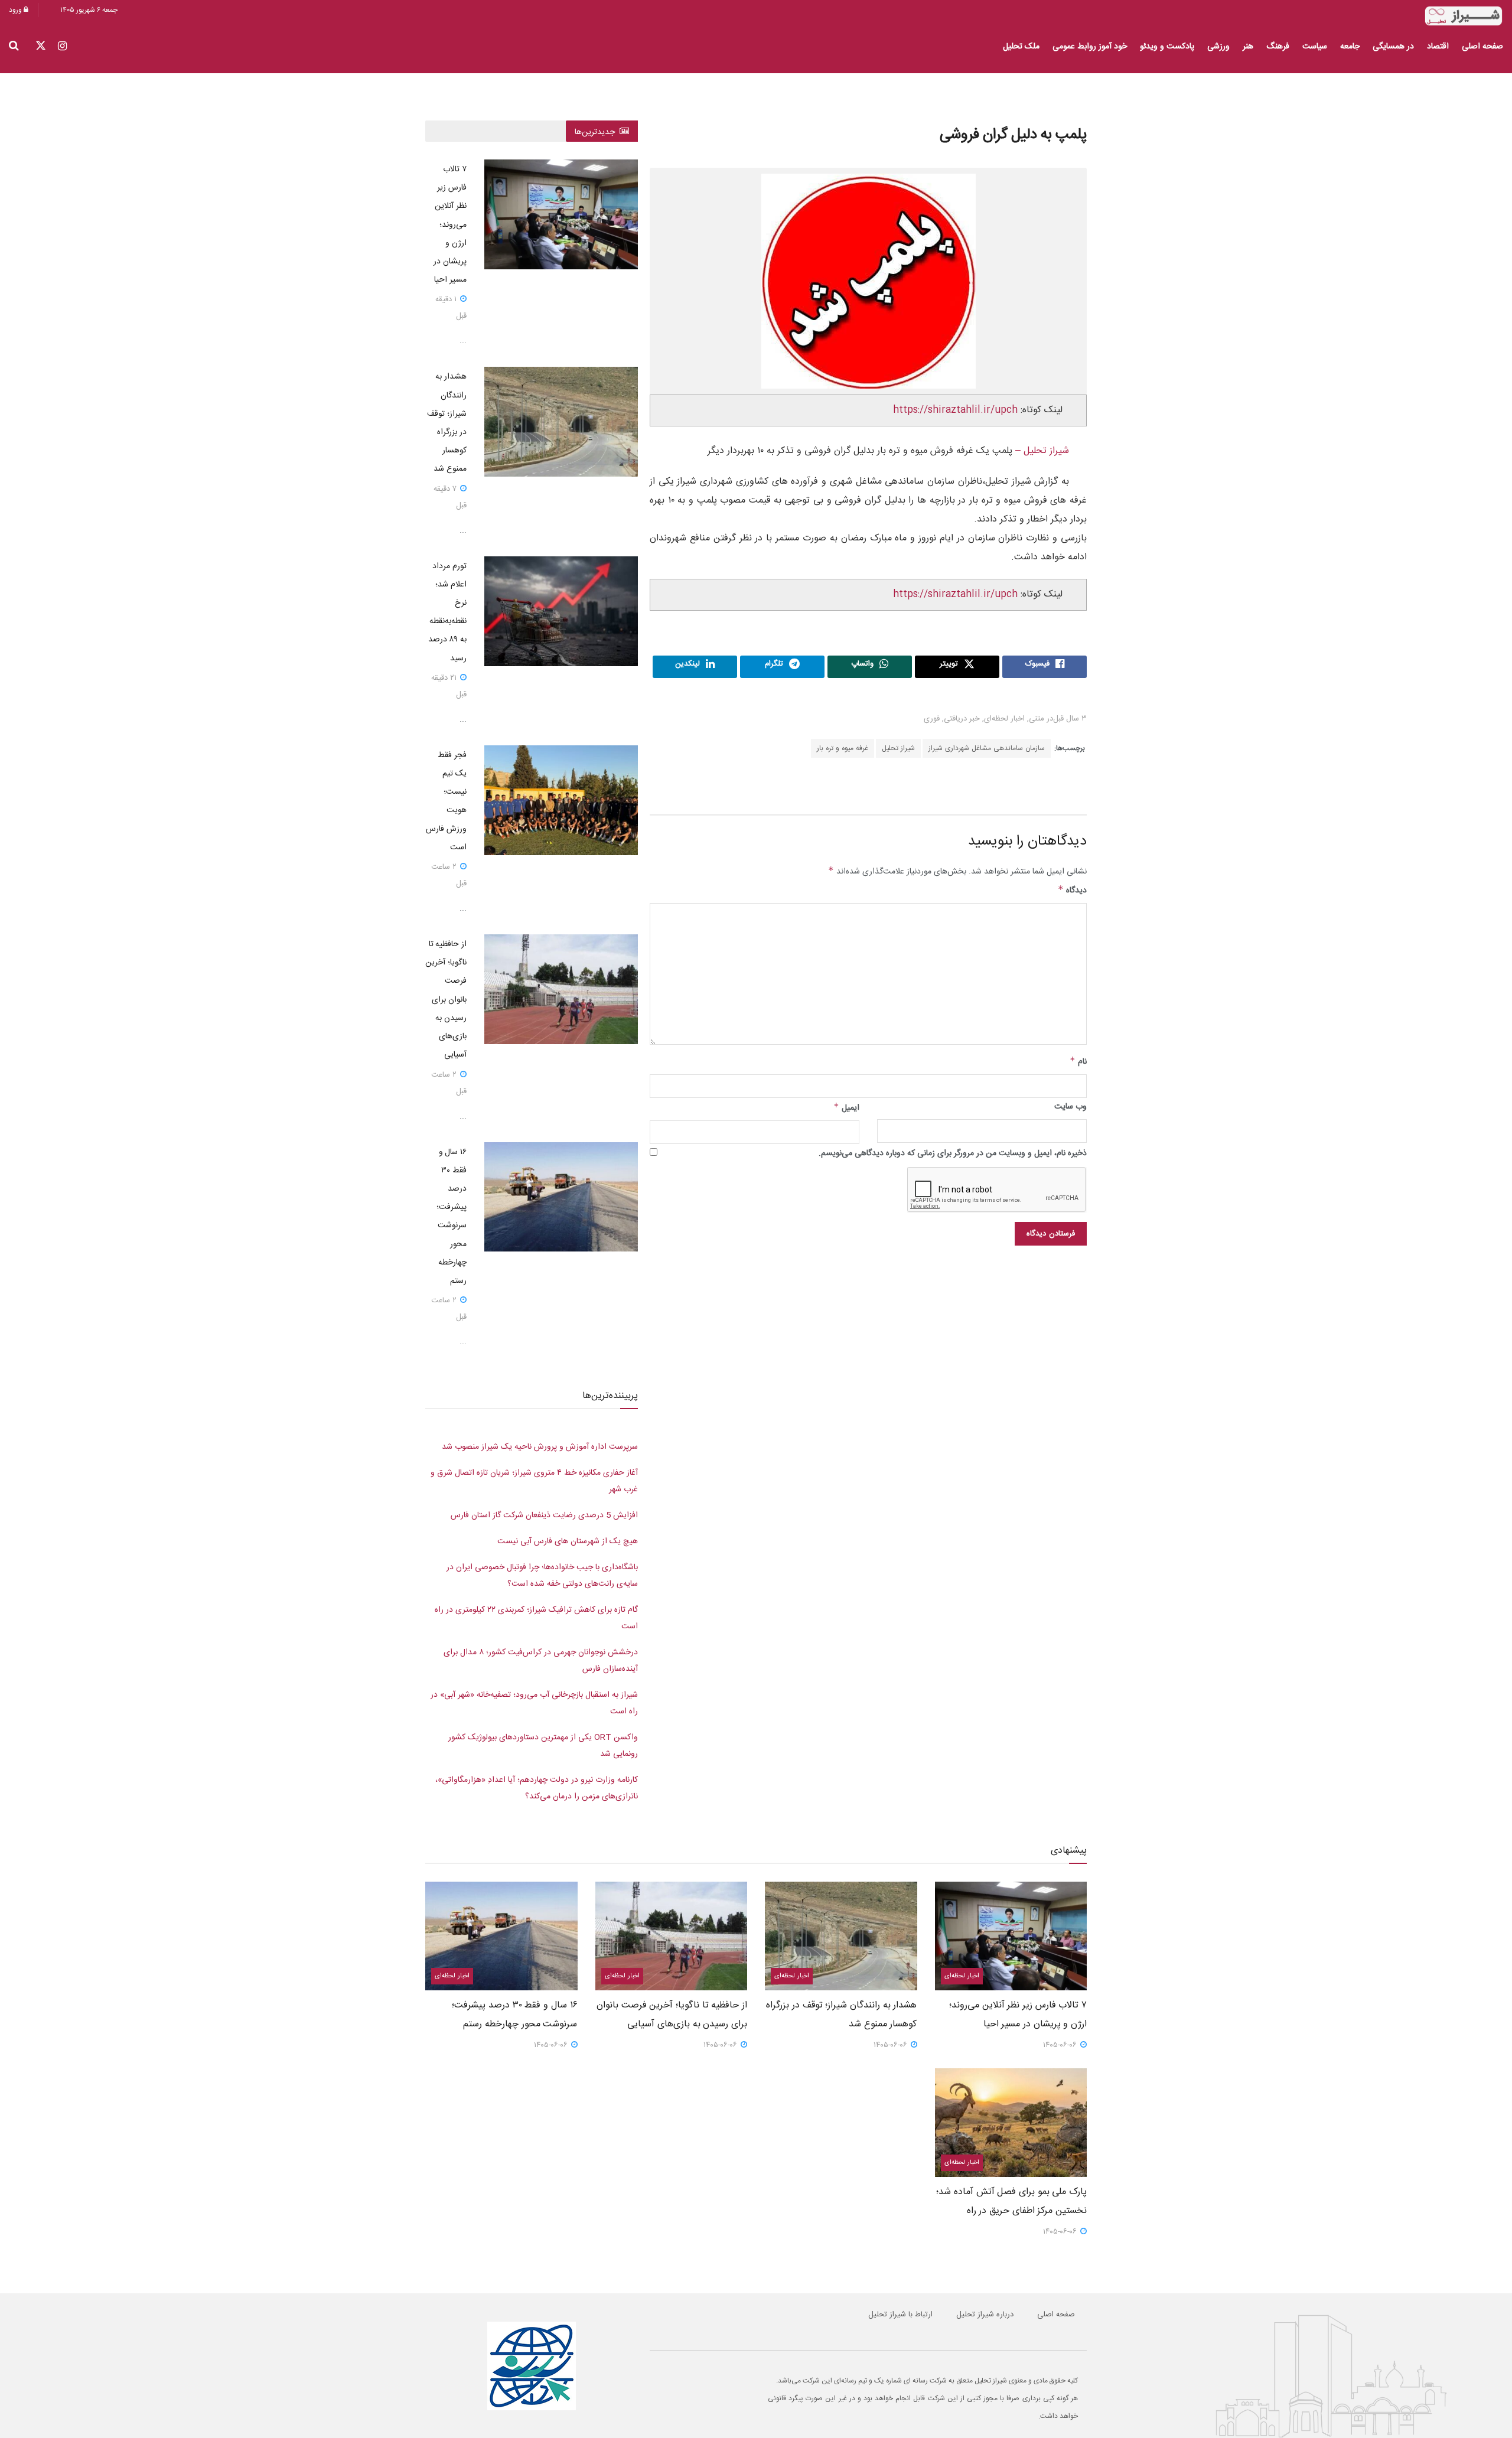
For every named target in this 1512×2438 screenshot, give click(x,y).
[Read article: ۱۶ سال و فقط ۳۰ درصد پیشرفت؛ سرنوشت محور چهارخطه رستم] (561, 1197)
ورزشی (1218, 47)
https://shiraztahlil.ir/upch (955, 410)
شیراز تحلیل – (1041, 451)
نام (1078, 1062)
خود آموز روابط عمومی (1090, 47)
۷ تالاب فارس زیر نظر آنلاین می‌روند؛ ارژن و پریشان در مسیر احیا (450, 225)
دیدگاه (1072, 891)
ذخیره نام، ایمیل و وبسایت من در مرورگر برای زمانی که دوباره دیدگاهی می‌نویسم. (953, 1153)
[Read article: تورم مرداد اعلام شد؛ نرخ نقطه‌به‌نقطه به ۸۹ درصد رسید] (561, 611)
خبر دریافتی (962, 719)
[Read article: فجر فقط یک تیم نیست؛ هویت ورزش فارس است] (561, 800)
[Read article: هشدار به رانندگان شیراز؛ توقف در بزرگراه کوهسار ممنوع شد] (561, 422)
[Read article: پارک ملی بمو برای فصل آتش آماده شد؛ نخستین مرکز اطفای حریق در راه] (1011, 2123)
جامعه (1350, 47)
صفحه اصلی (1482, 47)
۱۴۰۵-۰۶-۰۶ (1061, 2045)
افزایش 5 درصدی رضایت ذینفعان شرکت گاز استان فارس (544, 1515)
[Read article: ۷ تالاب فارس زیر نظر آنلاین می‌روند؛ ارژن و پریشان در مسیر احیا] (561, 214)
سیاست (1315, 47)
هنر (1248, 47)
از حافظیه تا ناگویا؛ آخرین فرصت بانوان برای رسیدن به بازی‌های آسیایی (446, 1000)
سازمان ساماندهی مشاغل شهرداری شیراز (987, 748)
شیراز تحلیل (898, 748)
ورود (16, 10)
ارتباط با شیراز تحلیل (900, 2315)
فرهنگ (1278, 47)
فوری (932, 719)
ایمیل (846, 1108)
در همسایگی (1393, 47)
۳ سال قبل (1070, 719)
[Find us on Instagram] (62, 47)
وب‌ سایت (1071, 1107)
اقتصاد (1438, 47)
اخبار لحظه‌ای (1004, 719)
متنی (1037, 719)
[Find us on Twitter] (41, 47)
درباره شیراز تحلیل (985, 2315)
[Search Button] (14, 47)
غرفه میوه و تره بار (843, 748)
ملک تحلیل (1021, 47)
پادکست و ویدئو (1167, 47)
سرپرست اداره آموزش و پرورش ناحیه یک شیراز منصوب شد (540, 1447)
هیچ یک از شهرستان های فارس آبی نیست (568, 1541)
